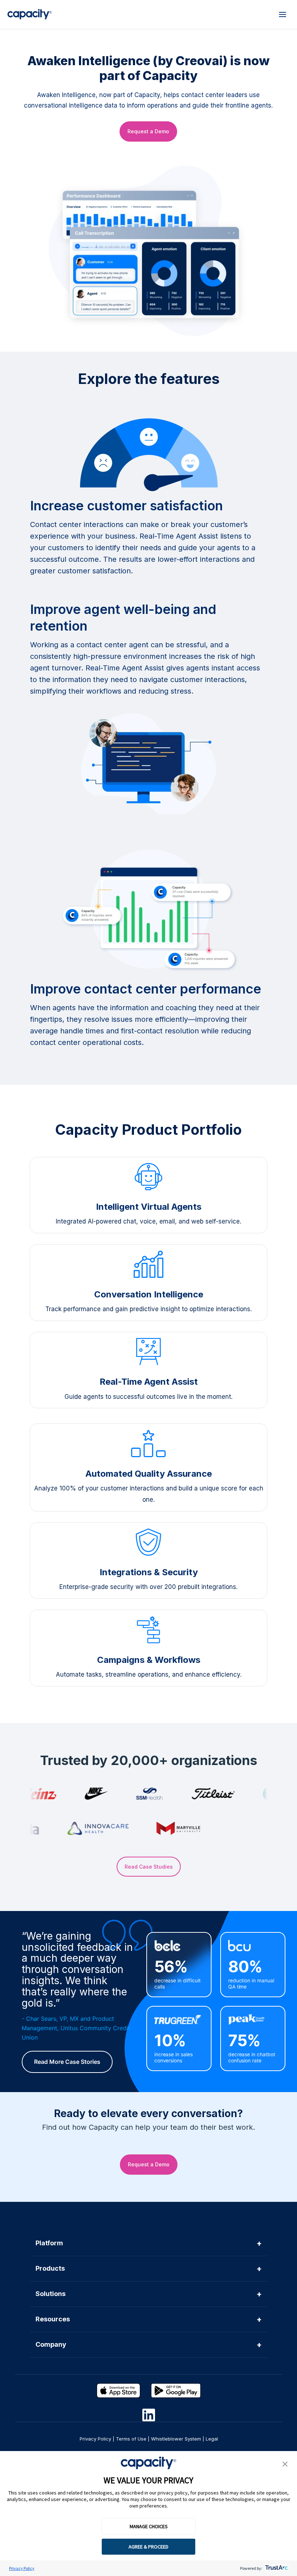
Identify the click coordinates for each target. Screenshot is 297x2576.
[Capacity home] (30, 14)
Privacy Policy (22, 2568)
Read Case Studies (149, 1867)
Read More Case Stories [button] (67, 2062)
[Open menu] (283, 14)
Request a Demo (148, 131)
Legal (212, 2439)
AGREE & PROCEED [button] (148, 2547)
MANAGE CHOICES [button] (149, 2526)
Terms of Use (131, 2439)
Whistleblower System (176, 2439)
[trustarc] (276, 2568)
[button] (285, 2464)
